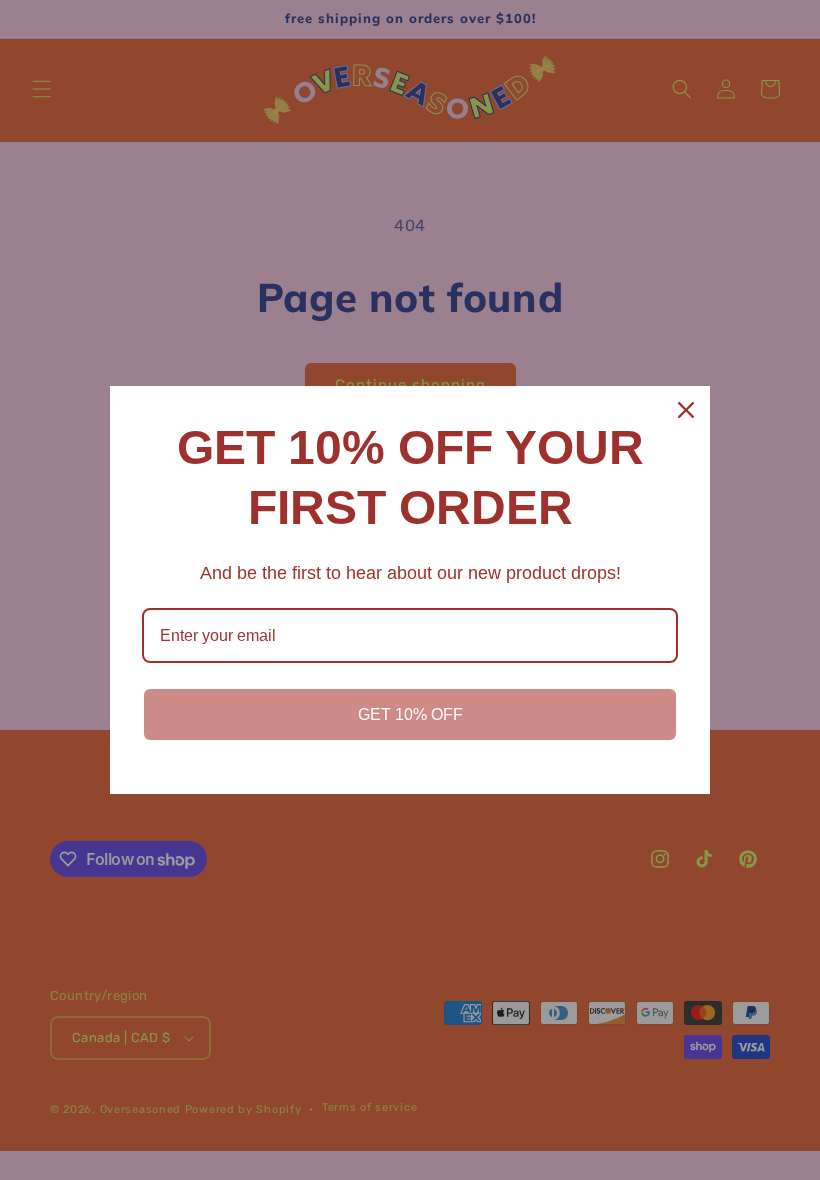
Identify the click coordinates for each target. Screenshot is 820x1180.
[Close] (686, 410)
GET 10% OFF (410, 714)
